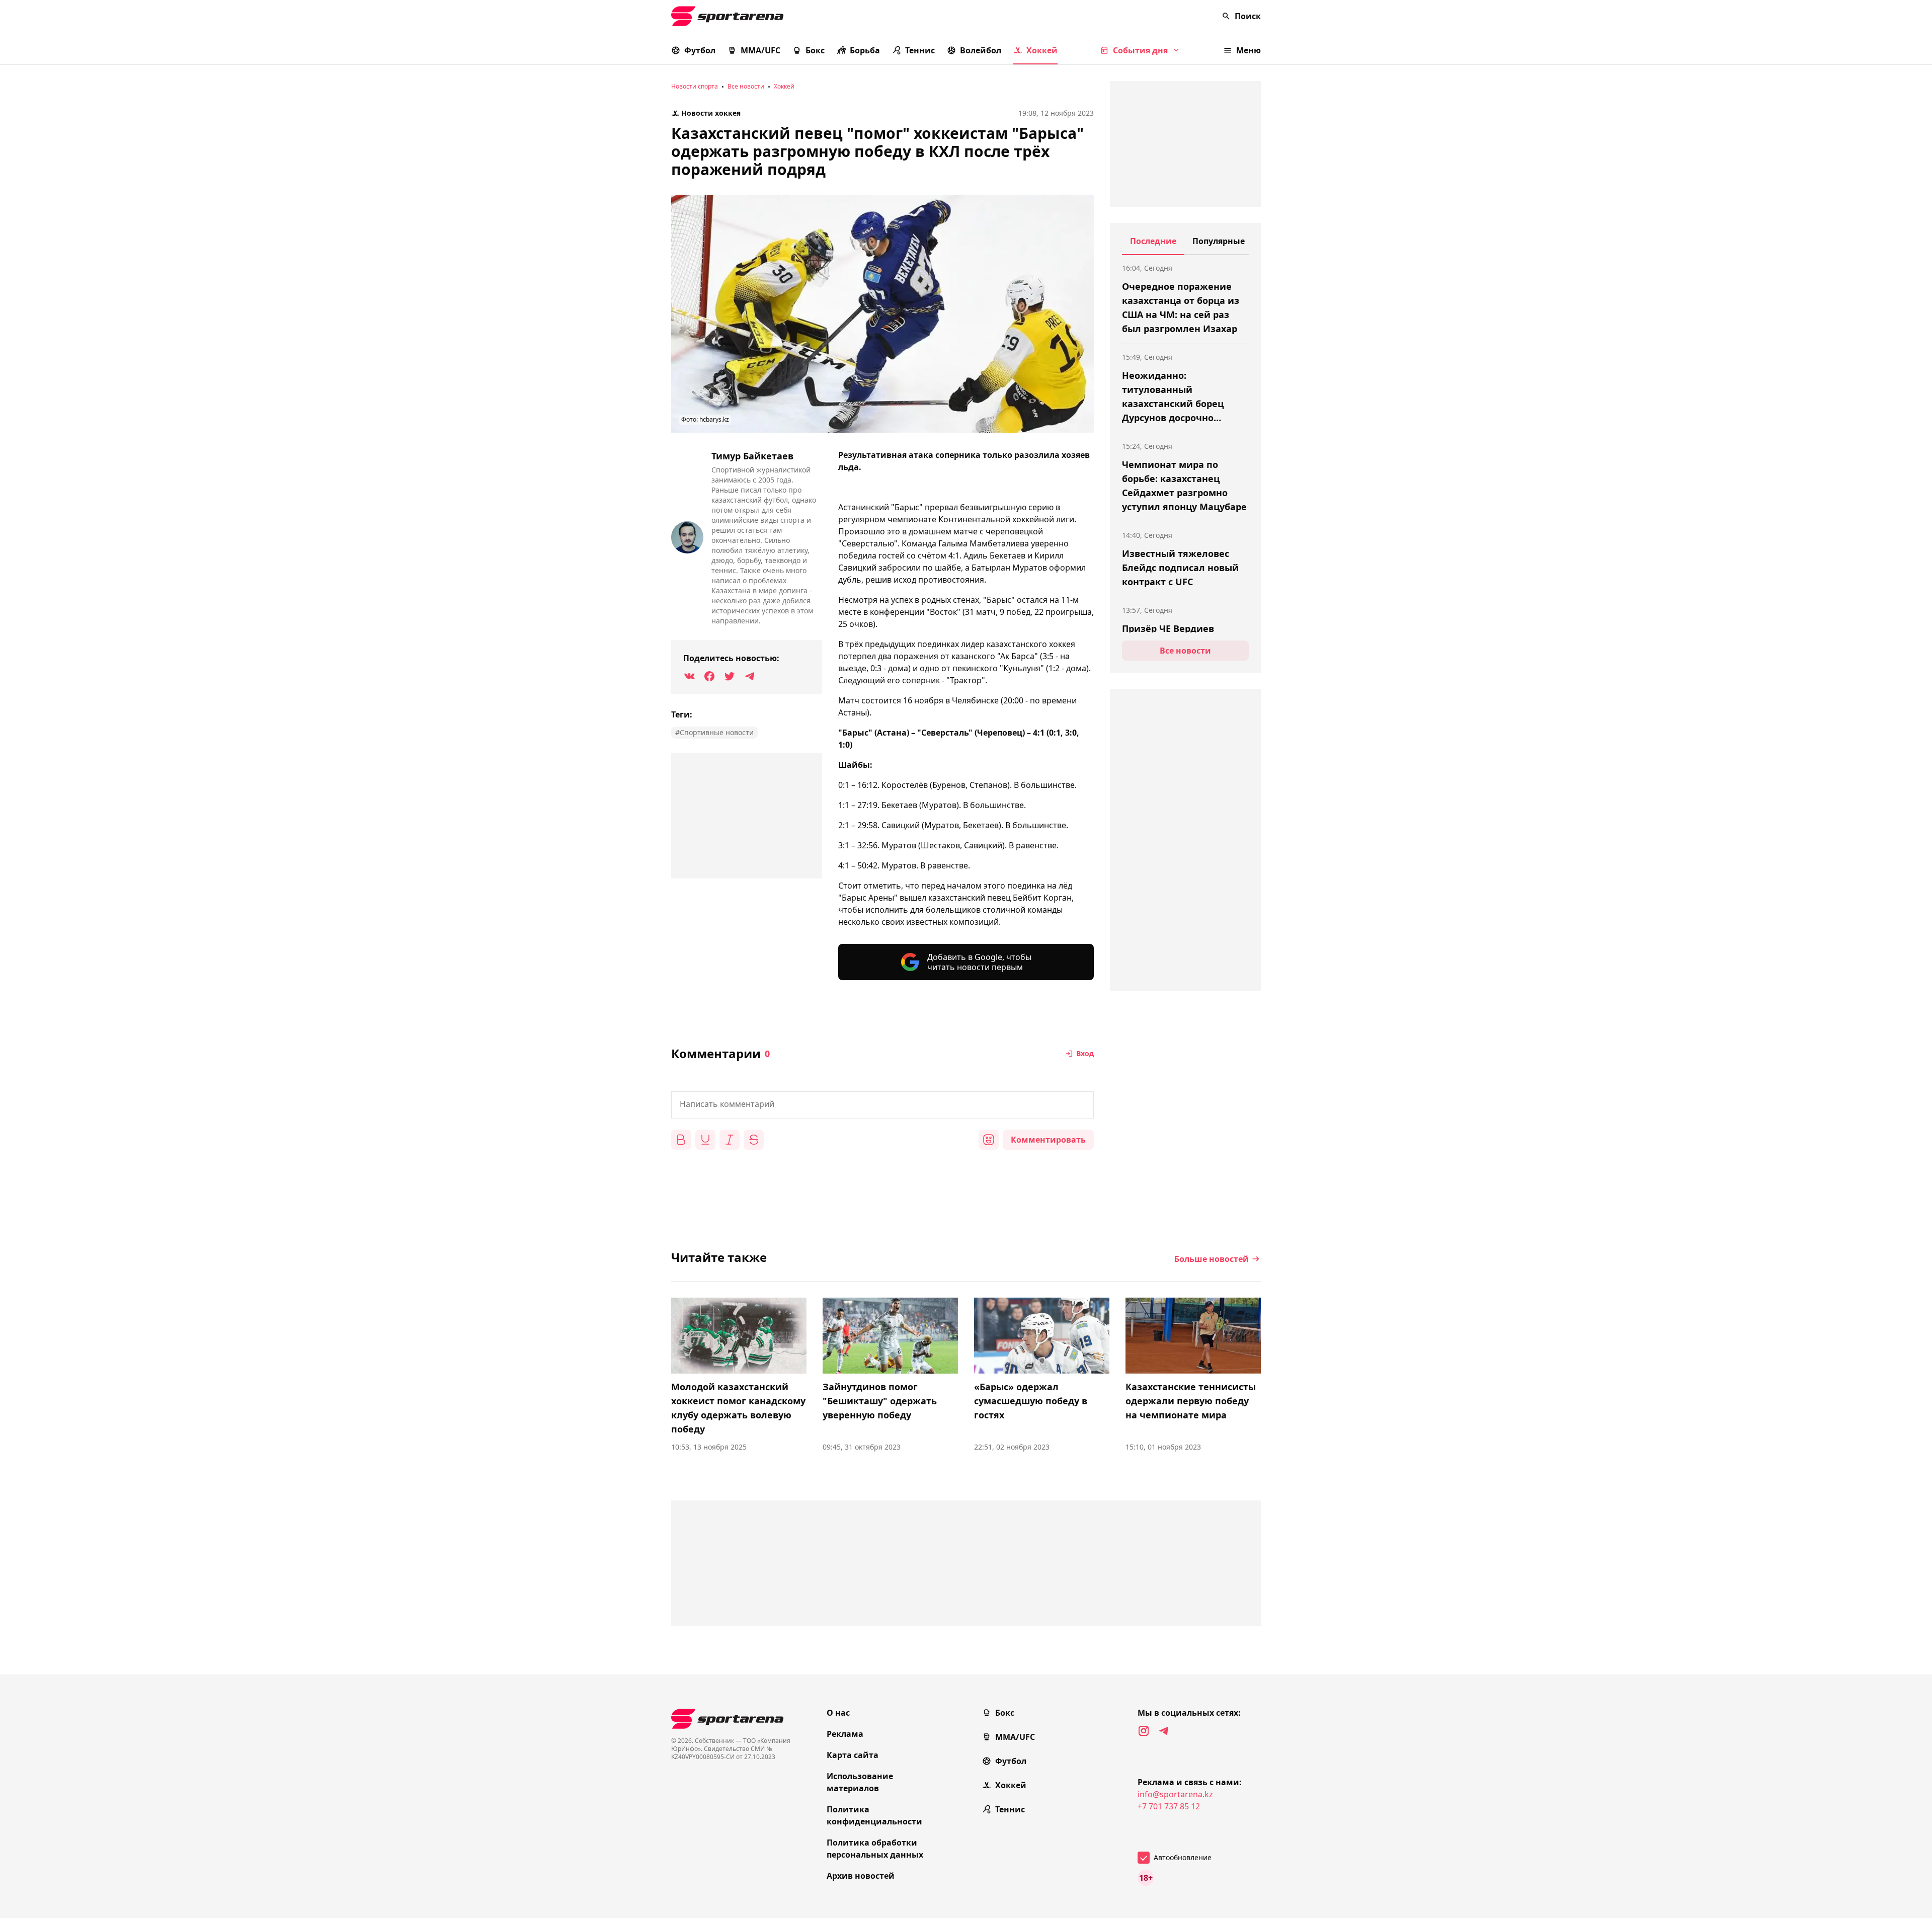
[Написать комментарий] (882, 1105)
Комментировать (1048, 1140)
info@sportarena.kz (1175, 1794)
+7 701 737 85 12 (1169, 1806)
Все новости (746, 86)
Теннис (920, 50)
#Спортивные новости (714, 732)
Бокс (815, 50)
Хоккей (1042, 50)
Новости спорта (695, 86)
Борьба (865, 50)
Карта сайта (853, 1755)
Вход (1085, 1053)
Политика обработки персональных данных (875, 1849)
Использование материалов (860, 1782)
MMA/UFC (760, 50)
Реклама (845, 1734)
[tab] (1153, 245)
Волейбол (981, 50)
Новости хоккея (711, 113)
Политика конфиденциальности (874, 1815)
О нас (838, 1713)
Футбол (700, 50)
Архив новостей (861, 1876)
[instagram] (1144, 1731)
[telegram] (1164, 1731)
